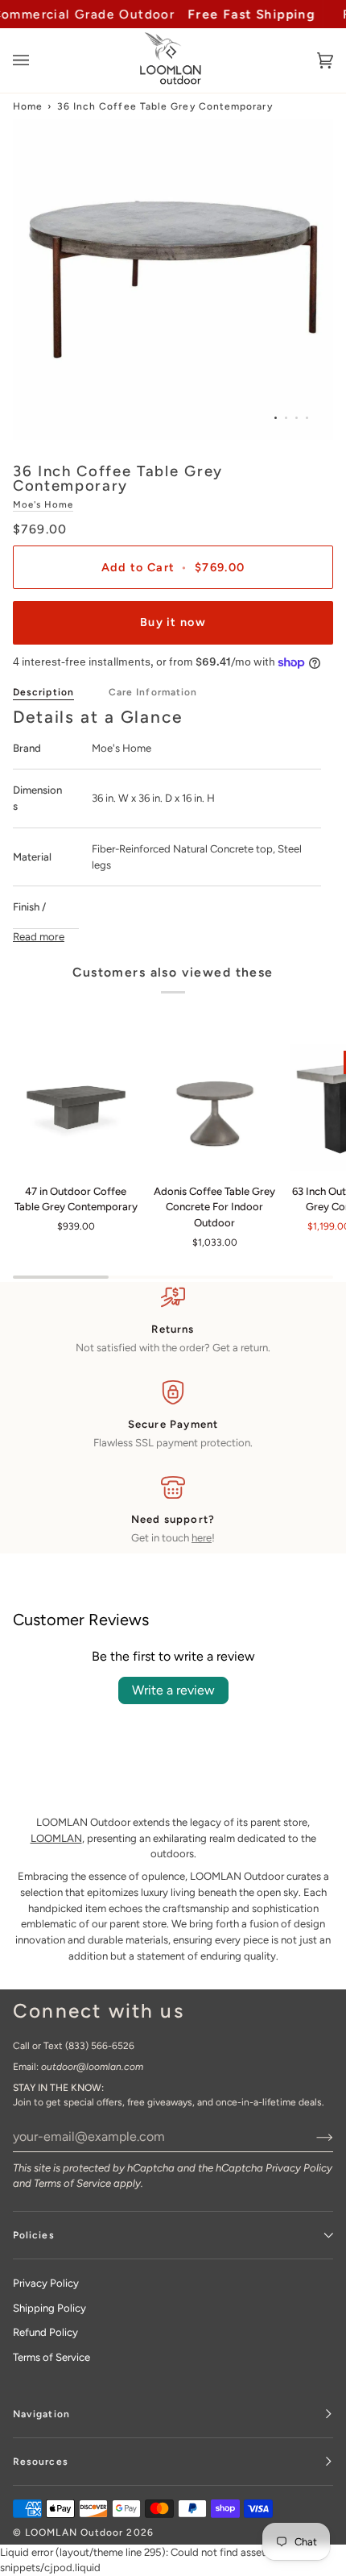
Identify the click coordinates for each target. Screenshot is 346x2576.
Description (43, 692)
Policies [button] (34, 2235)
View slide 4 (307, 418)
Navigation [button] (41, 2414)
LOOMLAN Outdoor (74, 2532)
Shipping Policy (49, 2308)
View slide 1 (276, 418)
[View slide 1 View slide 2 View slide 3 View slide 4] (173, 280)
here (202, 1538)
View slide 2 (286, 418)
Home (28, 106)
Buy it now (173, 622)
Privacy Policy (299, 2168)
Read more (39, 936)
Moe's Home (43, 504)
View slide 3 (297, 418)
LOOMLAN (56, 1838)
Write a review (173, 1690)
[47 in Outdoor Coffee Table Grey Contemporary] (76, 1108)
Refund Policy (45, 2332)
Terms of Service (72, 2183)
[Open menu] (37, 60)
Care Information (153, 692)
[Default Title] (76, 1108)
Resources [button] (41, 2462)
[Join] (312, 2136)
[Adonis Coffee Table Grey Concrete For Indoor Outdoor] (215, 1108)
